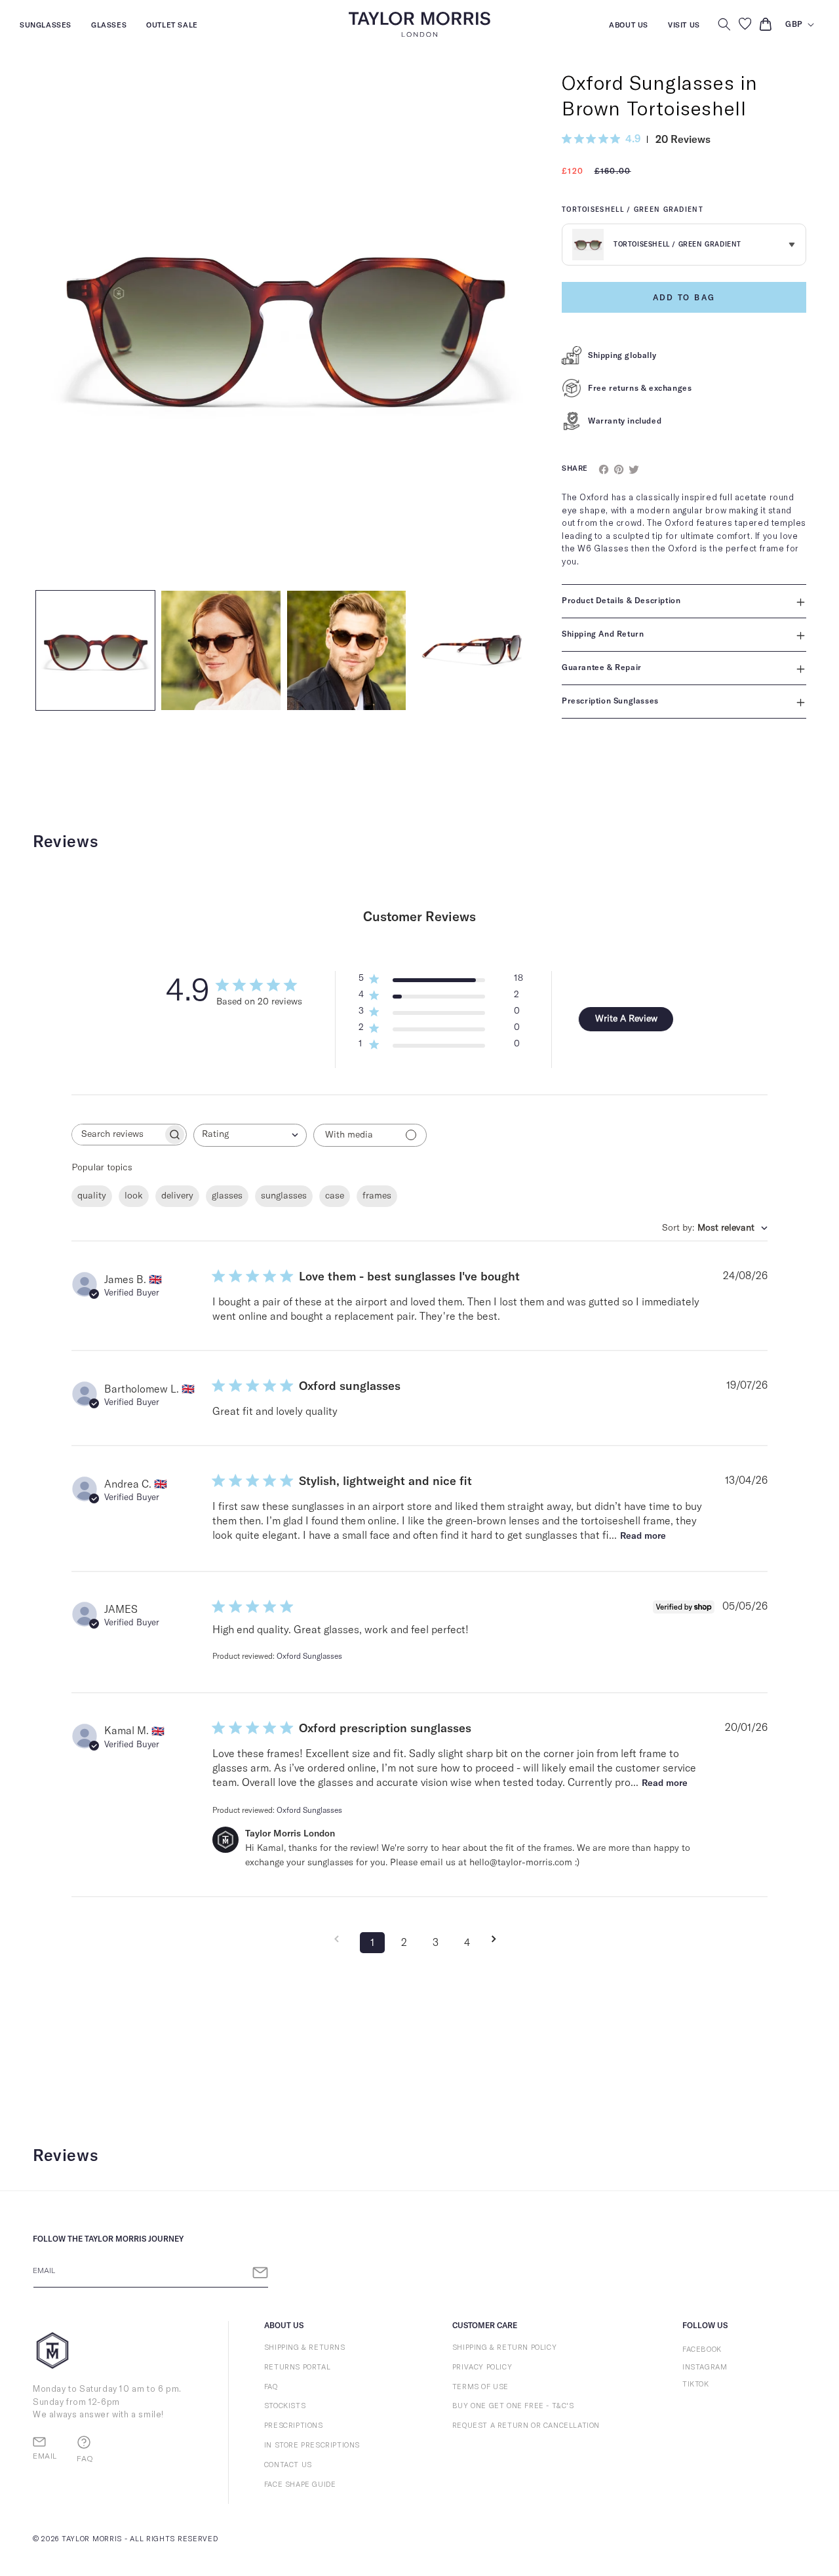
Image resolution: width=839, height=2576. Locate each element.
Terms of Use (480, 2387)
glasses (227, 1196)
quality (92, 1196)
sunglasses (284, 1196)
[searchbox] (117, 1135)
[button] (724, 24)
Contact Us (288, 2465)
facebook (702, 2349)
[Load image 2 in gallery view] (221, 650)
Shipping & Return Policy (504, 2348)
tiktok (696, 2384)
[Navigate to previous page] (341, 1939)
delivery (177, 1196)
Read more (643, 1536)
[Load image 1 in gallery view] (95, 650)
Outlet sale (172, 27)
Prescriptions (294, 2426)
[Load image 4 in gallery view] (472, 650)
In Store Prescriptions (312, 2445)
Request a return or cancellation (526, 2426)
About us (629, 27)
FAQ (271, 2387)
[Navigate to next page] (498, 1939)
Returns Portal (297, 2367)
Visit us (684, 27)
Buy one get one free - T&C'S (513, 2406)
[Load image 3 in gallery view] (346, 650)
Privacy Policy (482, 2367)
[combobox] (250, 1135)
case (335, 1196)
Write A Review (626, 1019)
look (134, 1196)
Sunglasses (46, 27)
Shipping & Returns (305, 2348)
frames (377, 1196)
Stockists (285, 2406)
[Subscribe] (260, 2273)
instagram (705, 2367)
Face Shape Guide (300, 2485)
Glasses (109, 27)
